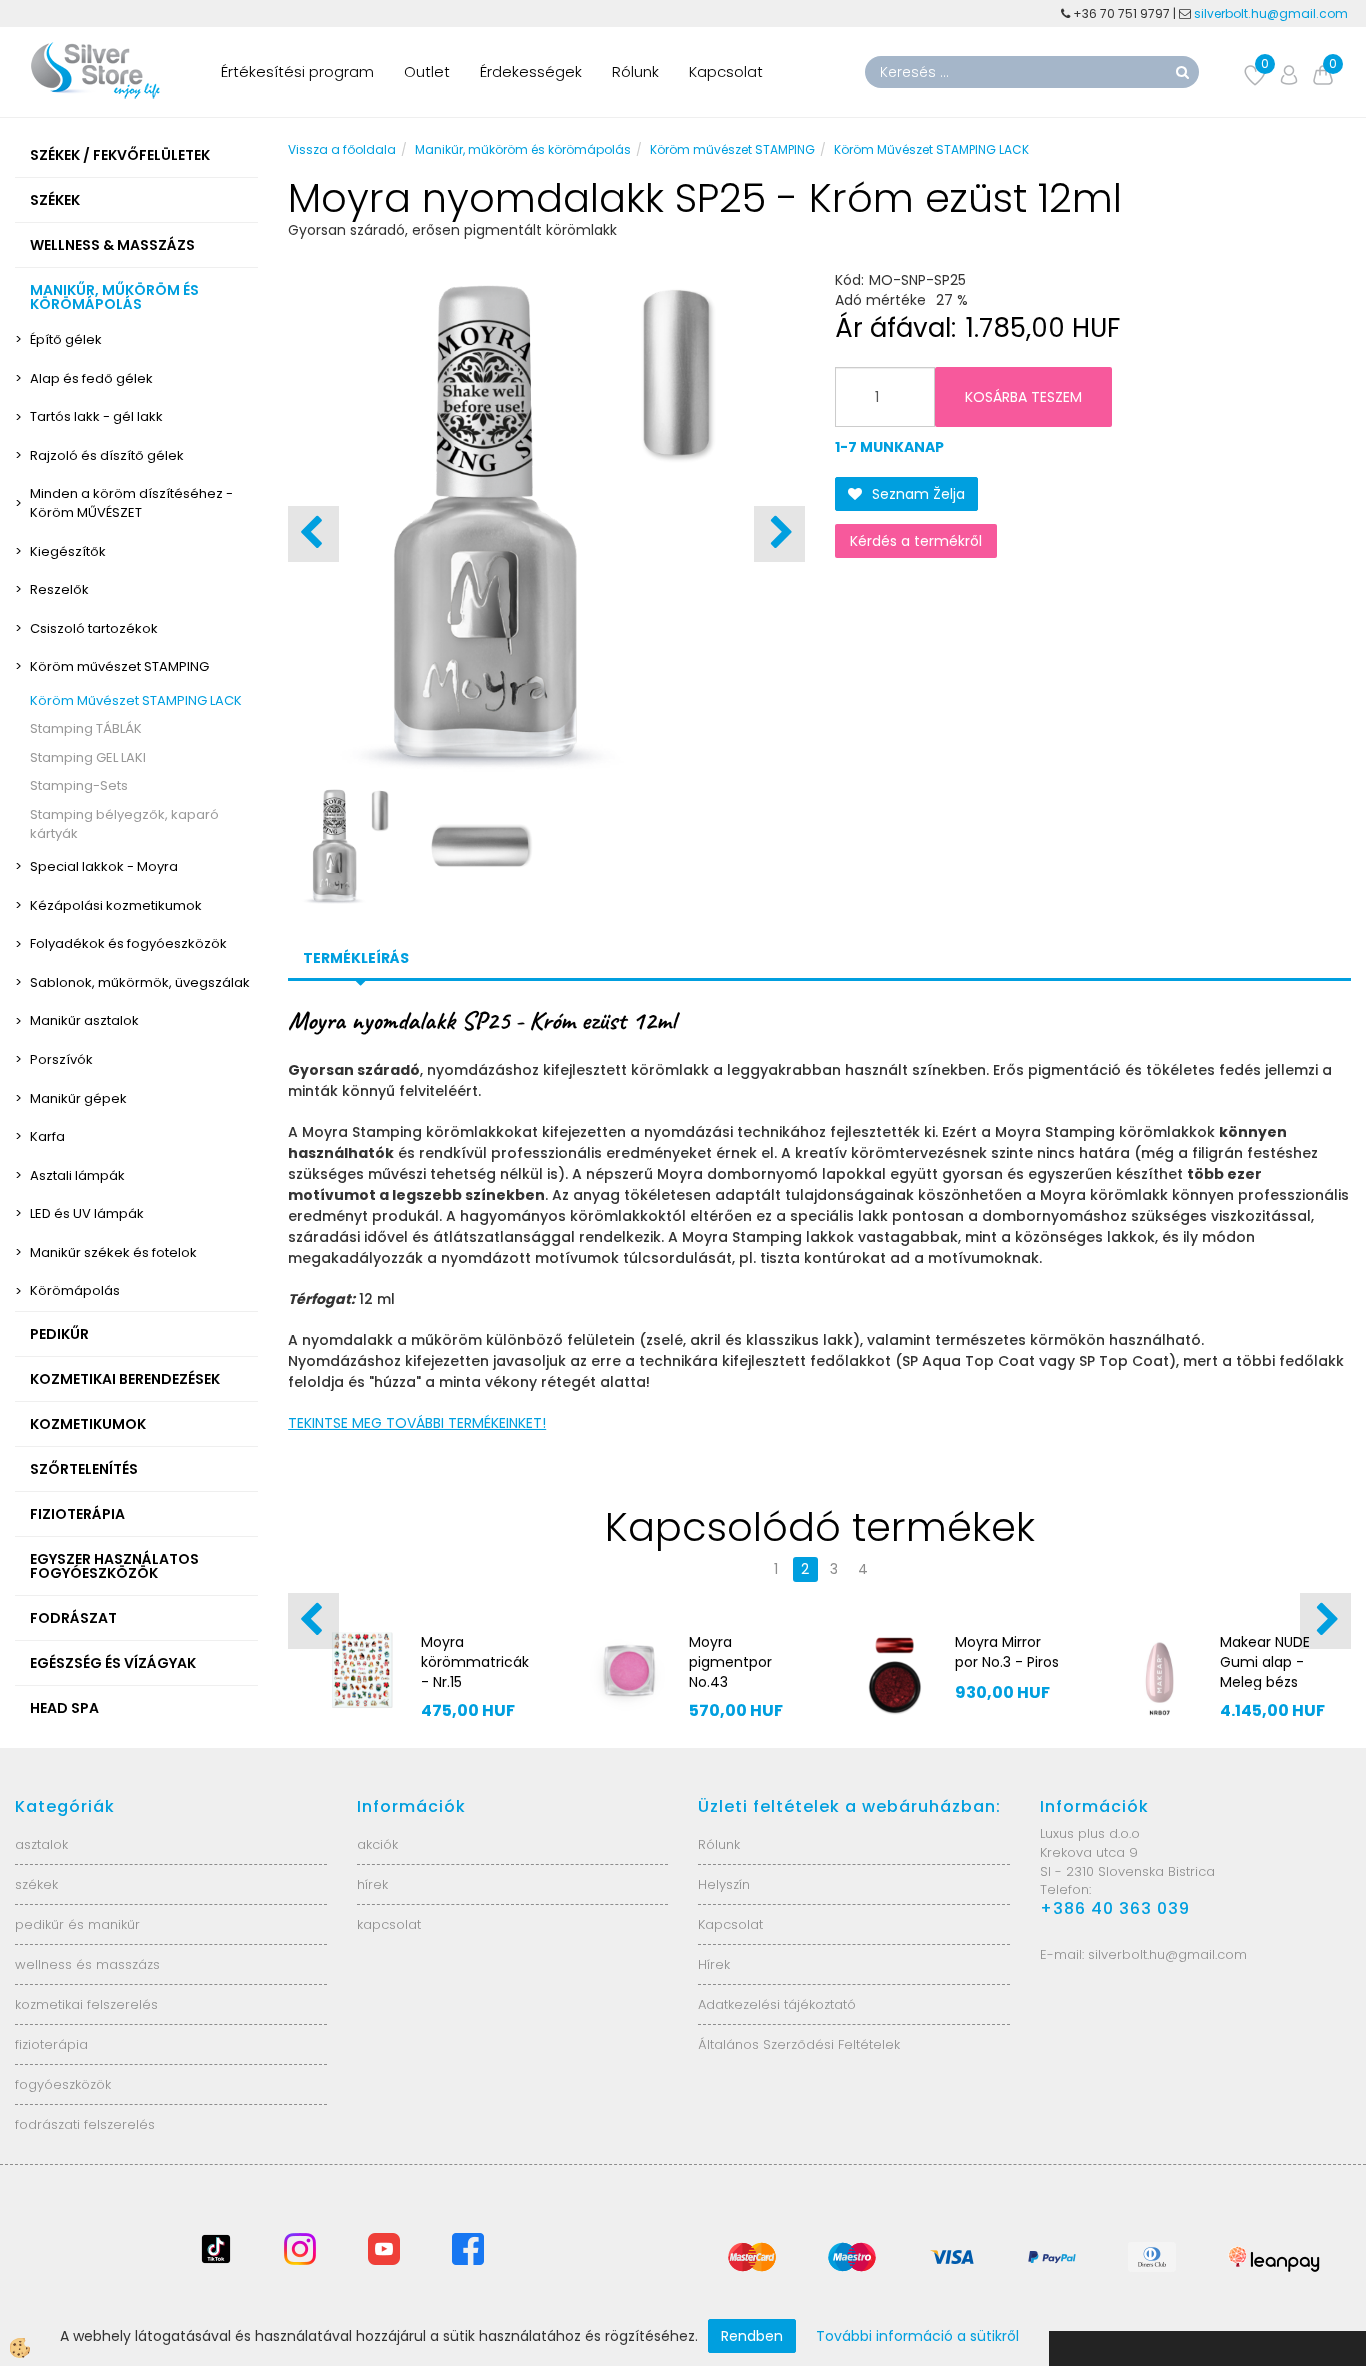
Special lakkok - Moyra (104, 866)
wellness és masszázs (87, 1964)
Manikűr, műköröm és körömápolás (523, 149)
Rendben (752, 2336)
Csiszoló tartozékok (94, 628)
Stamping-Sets (79, 785)
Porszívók (61, 1059)
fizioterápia (51, 2044)
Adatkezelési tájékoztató (777, 2004)
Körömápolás (75, 1290)
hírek (372, 1884)
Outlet (427, 71)
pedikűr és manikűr (77, 1924)
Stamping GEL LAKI (88, 757)
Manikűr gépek (78, 1098)
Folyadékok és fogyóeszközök (128, 943)
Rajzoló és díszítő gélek (107, 455)
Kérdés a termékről (916, 541)
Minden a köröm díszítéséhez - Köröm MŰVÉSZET (131, 503)
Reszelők (59, 589)
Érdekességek (531, 71)
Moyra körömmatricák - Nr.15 (475, 1662)
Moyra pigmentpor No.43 (730, 1662)
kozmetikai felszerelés (86, 2004)
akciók (377, 1844)
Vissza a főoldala (342, 149)
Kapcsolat (726, 71)
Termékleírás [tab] (356, 958)
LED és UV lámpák (87, 1213)
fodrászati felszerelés (85, 2124)
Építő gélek (66, 339)
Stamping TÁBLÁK (86, 728)
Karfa (47, 1136)
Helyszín (724, 1884)
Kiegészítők (68, 551)
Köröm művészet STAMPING (119, 666)
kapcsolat (389, 1924)
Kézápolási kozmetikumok (116, 905)
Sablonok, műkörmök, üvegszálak (140, 982)
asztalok (41, 1844)
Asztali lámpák (77, 1175)
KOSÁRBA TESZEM (1023, 397)
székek (36, 1884)
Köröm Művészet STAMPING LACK (136, 700)
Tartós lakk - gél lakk (96, 416)
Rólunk (635, 71)
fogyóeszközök (63, 2084)
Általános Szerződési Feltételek (799, 2044)
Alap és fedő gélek (91, 378)
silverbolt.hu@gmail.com (1272, 13)
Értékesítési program (297, 71)
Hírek (714, 1964)
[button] (779, 534)
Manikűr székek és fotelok (113, 1252)
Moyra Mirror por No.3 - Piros (1007, 1652)
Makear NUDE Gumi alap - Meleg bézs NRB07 (1265, 1672)
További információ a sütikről (917, 2336)
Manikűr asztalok (84, 1020)
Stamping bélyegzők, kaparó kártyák (124, 824)
